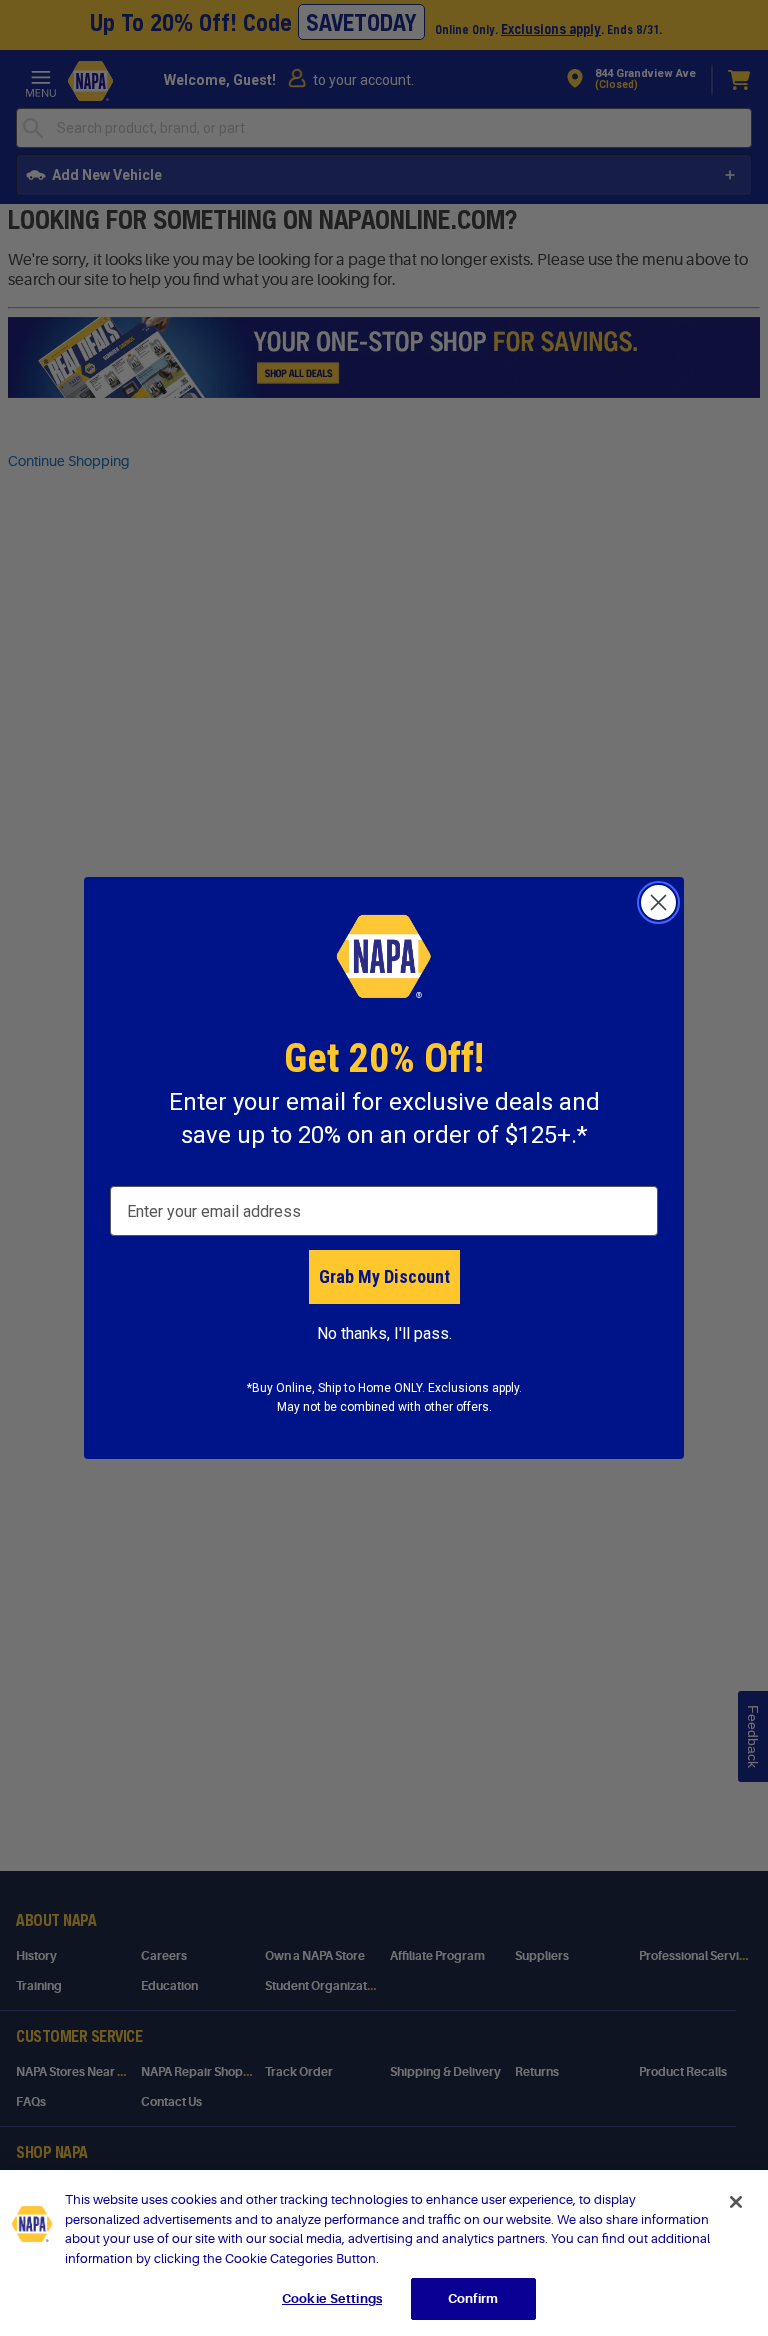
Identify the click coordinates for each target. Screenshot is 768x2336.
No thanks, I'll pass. (384, 1333)
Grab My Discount (384, 1276)
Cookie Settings (332, 2298)
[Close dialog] (658, 902)
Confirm (473, 2298)
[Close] (736, 2202)
